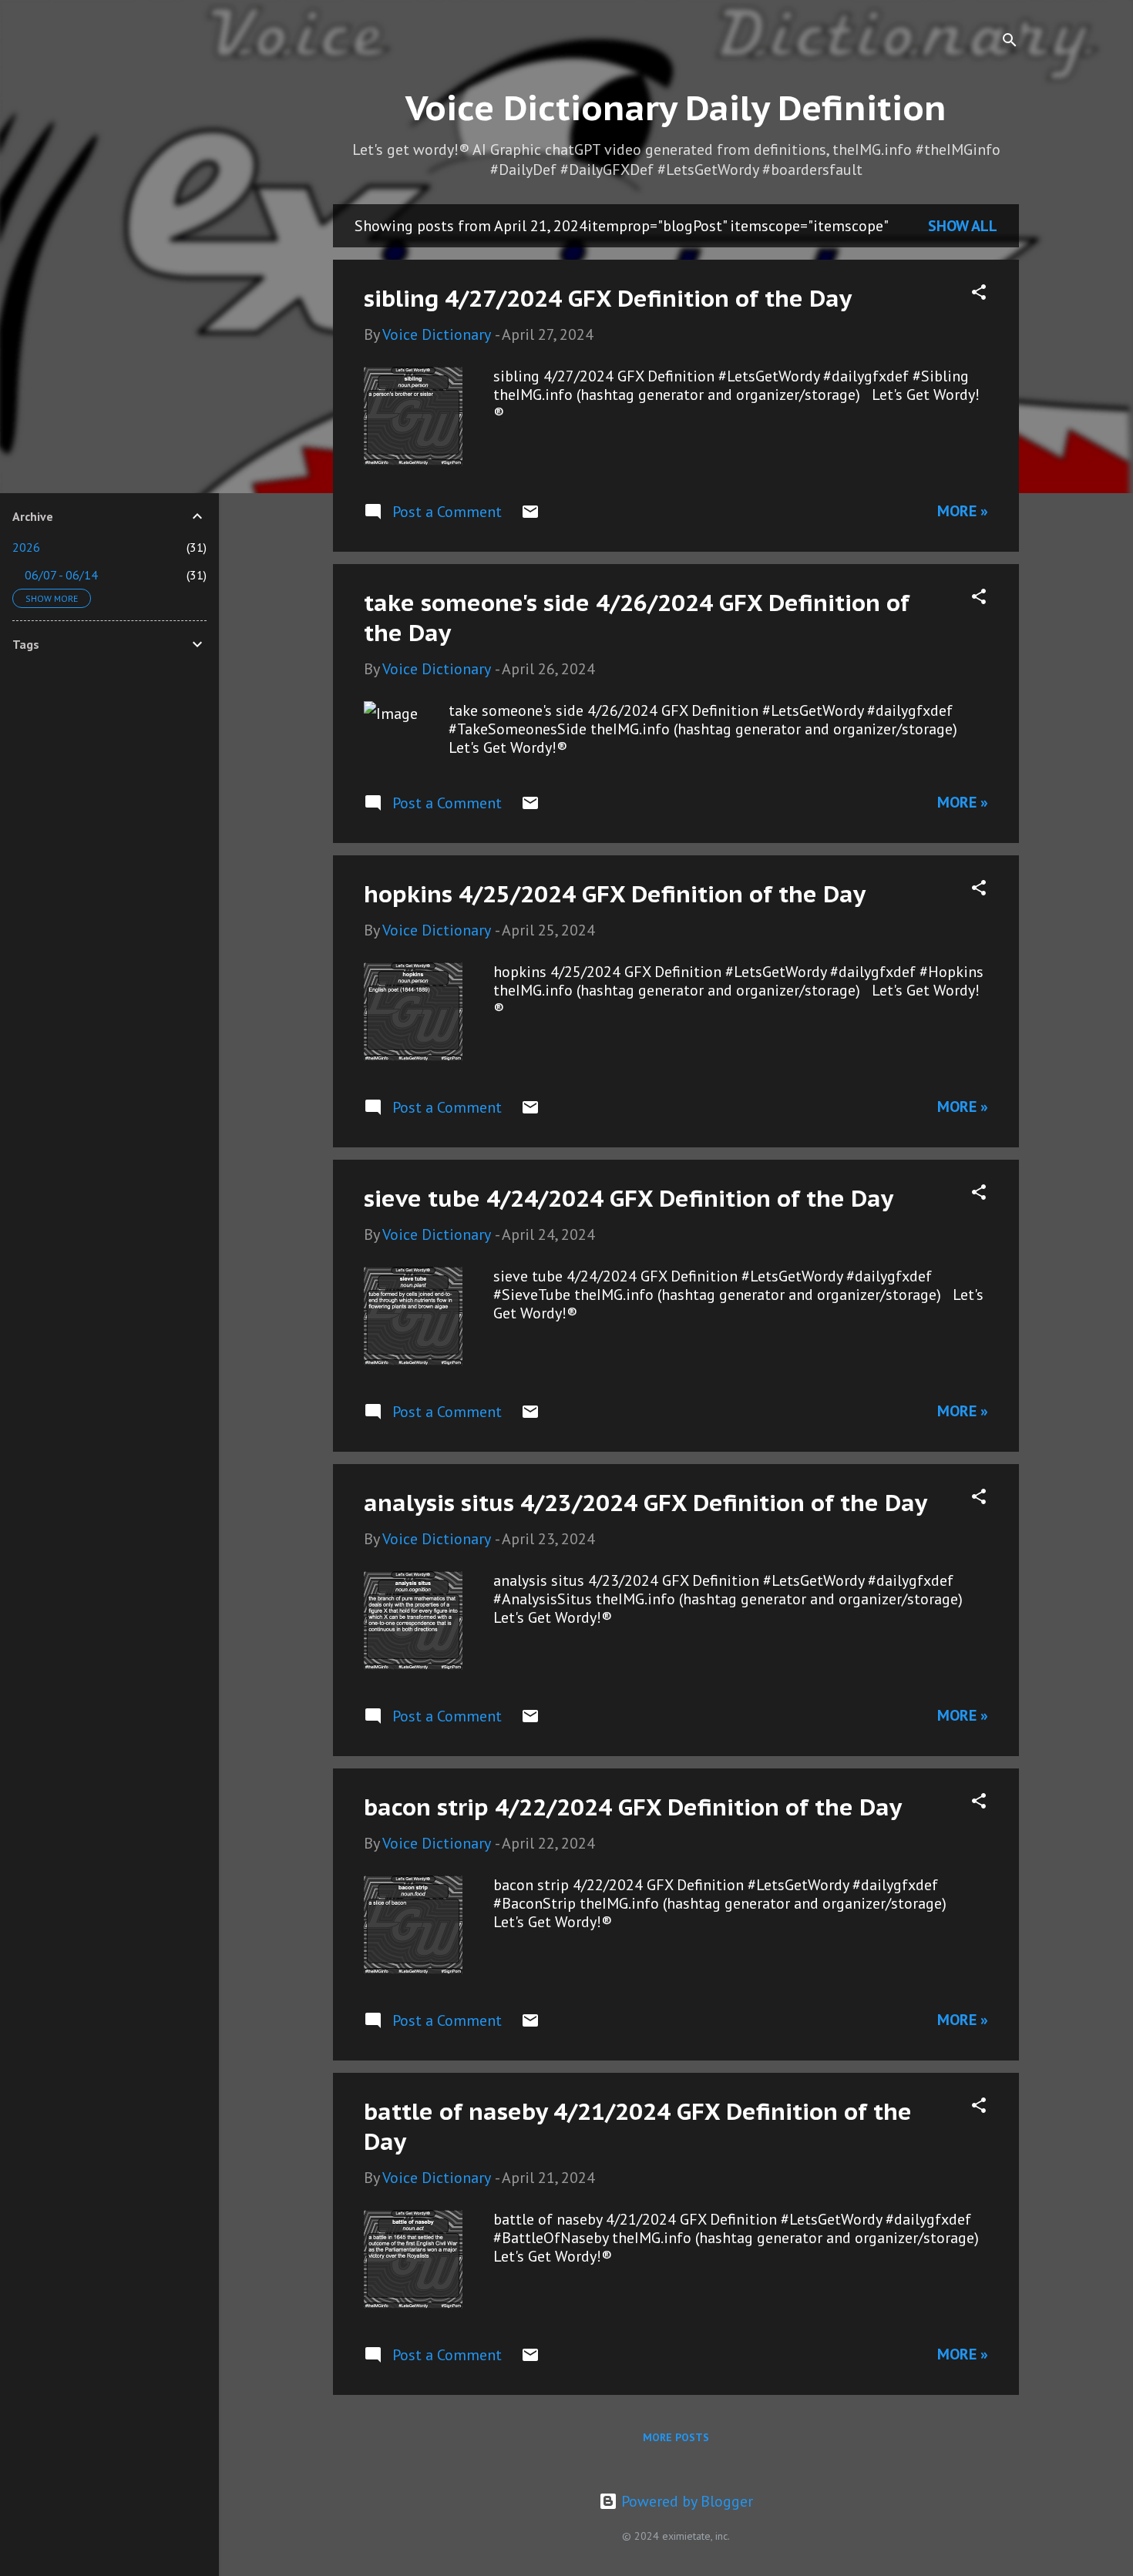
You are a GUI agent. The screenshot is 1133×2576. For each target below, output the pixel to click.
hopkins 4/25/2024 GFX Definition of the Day (615, 893)
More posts (676, 2437)
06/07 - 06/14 (61, 575)
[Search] (1010, 42)
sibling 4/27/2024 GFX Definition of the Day (608, 298)
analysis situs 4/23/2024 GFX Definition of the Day (646, 1502)
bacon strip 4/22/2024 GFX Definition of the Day (633, 1807)
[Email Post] (530, 516)
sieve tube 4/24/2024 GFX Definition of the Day (629, 1198)
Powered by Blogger (685, 2501)
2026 (26, 547)
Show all (963, 226)
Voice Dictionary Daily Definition (676, 107)
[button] (979, 294)
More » (963, 511)
